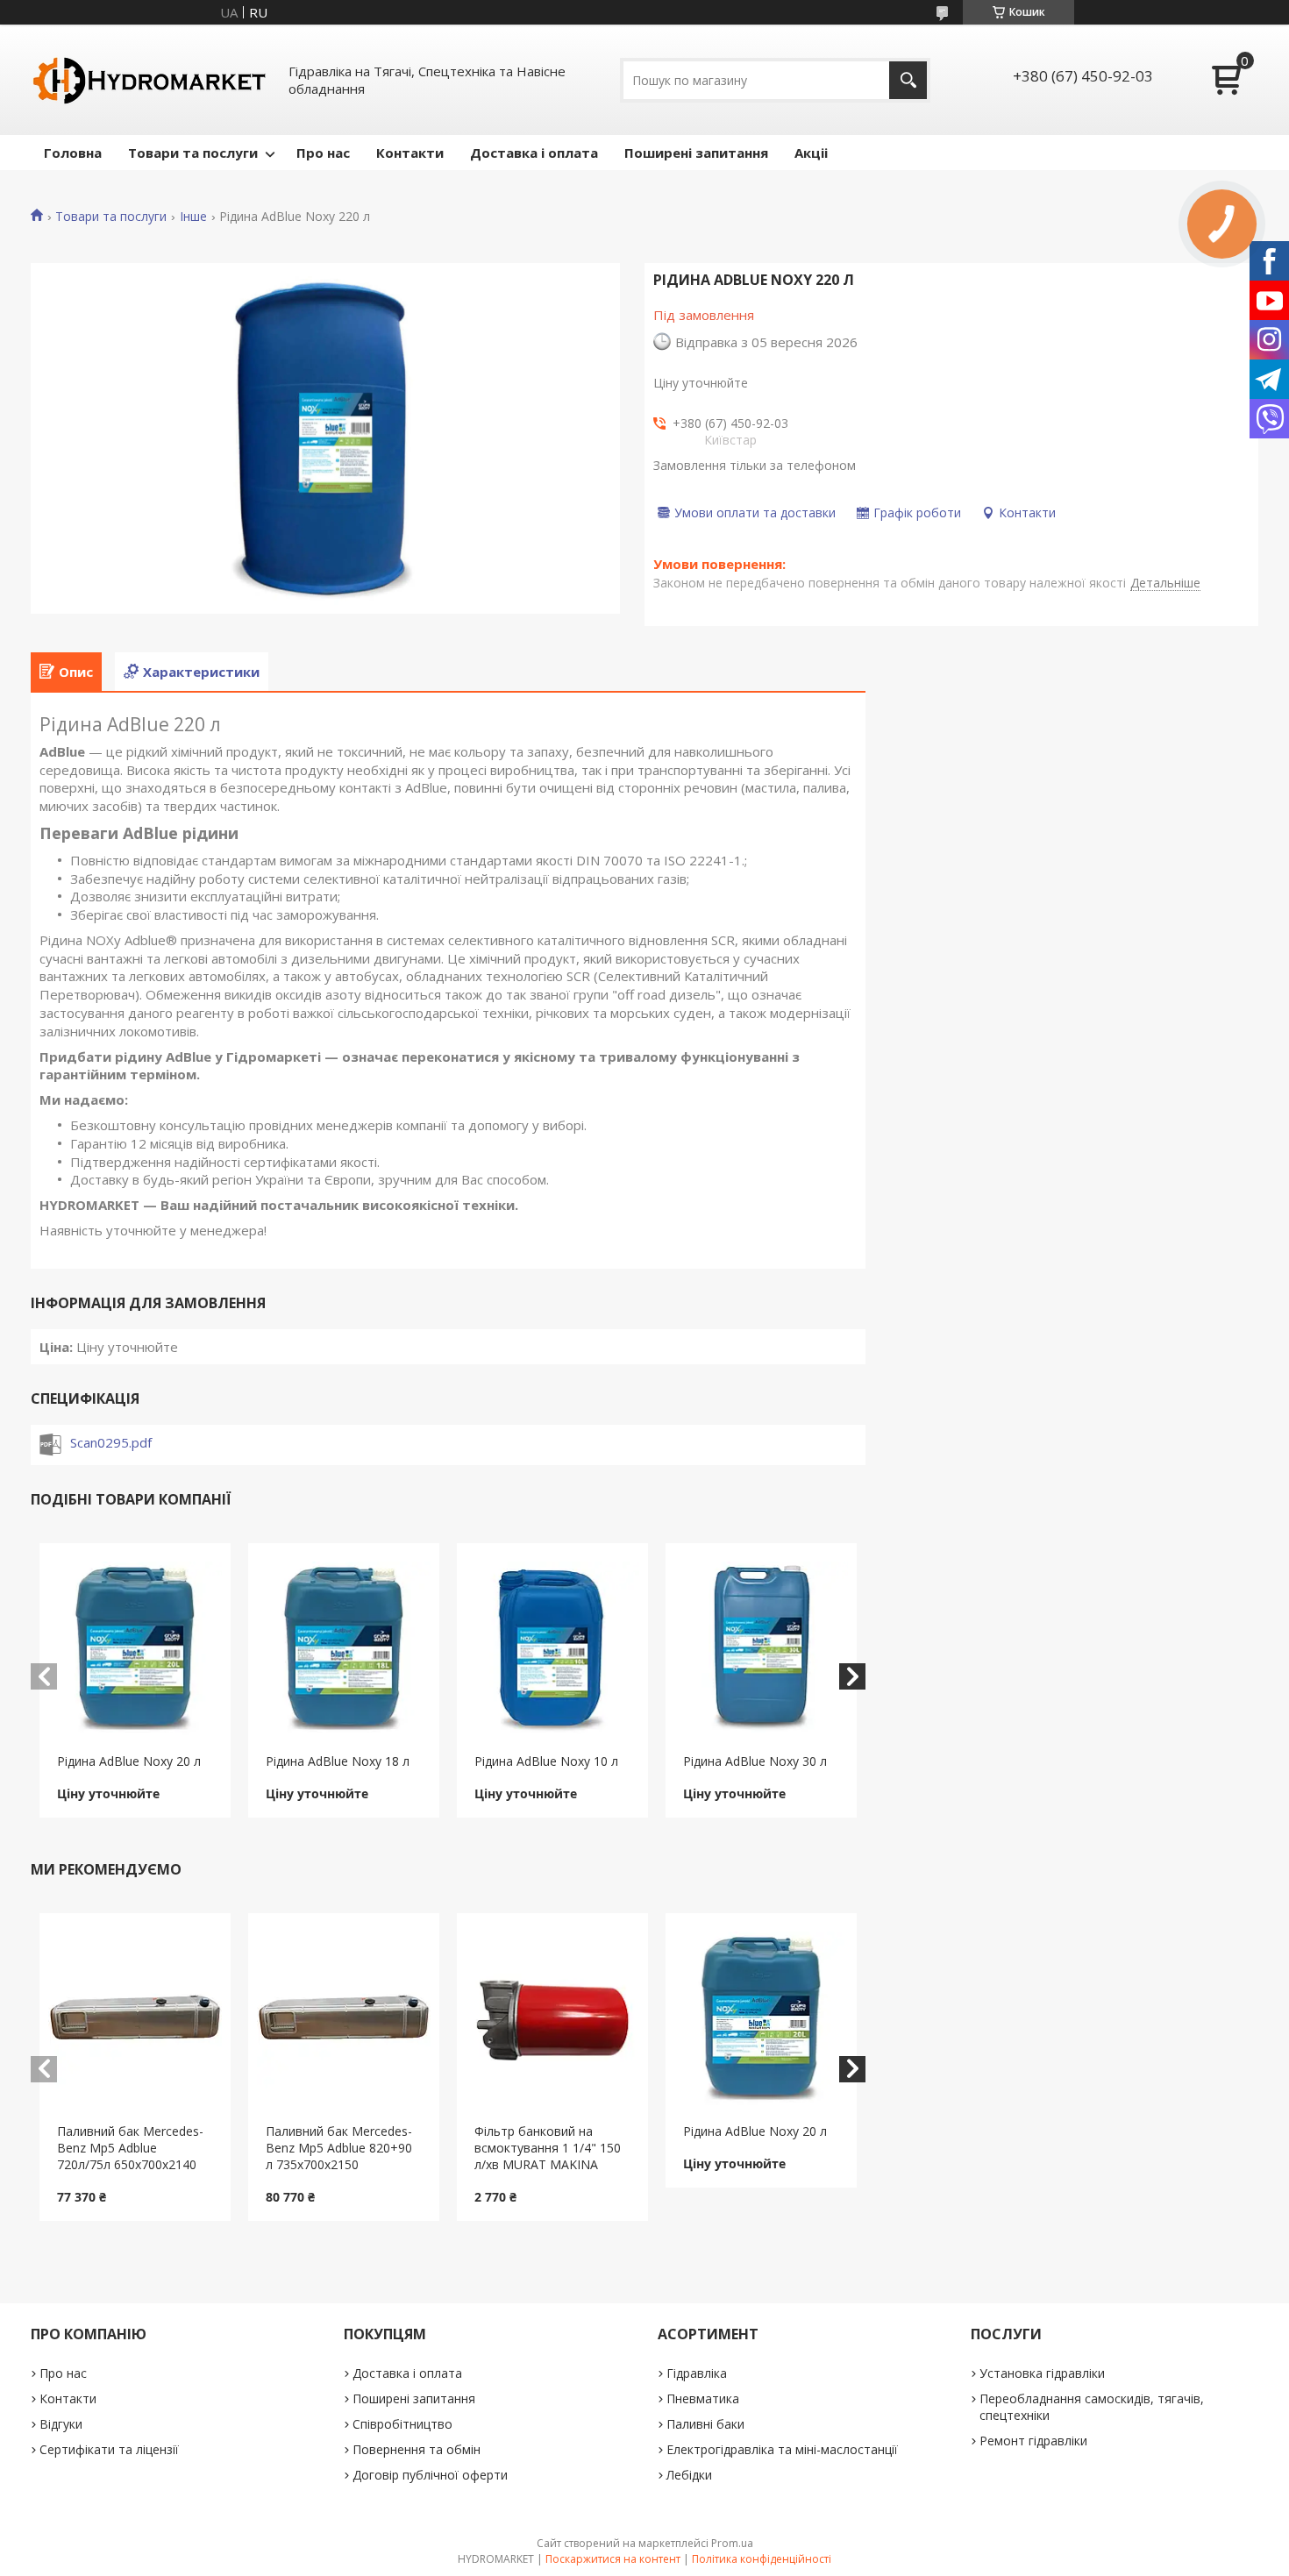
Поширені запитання (696, 153)
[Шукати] (908, 80)
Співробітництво (402, 2424)
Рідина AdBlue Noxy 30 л (755, 1761)
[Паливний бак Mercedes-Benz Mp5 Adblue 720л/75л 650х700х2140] (135, 2018)
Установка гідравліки (1042, 2373)
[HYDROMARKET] (149, 80)
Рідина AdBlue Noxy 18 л (338, 1761)
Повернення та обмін (417, 2449)
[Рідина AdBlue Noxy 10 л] (553, 1648)
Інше (193, 217)
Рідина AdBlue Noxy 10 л (546, 1761)
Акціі (811, 153)
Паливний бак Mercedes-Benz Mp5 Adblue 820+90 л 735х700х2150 (339, 2148)
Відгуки (61, 2424)
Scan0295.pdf (111, 1442)
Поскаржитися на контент (613, 2559)
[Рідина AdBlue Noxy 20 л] (135, 1648)
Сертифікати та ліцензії (109, 2449)
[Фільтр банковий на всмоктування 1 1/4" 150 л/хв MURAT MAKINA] (553, 2018)
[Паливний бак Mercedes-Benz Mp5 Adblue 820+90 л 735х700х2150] (344, 2018)
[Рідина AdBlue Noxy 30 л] (762, 1648)
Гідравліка (697, 2373)
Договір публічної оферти (430, 2475)
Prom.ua (732, 2543)
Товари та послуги (193, 153)
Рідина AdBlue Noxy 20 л (129, 1761)
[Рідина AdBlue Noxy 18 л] (344, 1648)
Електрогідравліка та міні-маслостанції (782, 2449)
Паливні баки (705, 2424)
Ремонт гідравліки (1033, 2441)
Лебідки (689, 2475)
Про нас (323, 153)
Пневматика (703, 2398)
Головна (73, 153)
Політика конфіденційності (762, 2559)
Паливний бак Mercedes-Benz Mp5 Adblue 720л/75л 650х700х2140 (130, 2148)
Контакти (410, 153)
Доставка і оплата (534, 153)
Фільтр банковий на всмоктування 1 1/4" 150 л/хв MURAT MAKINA (548, 2148)
